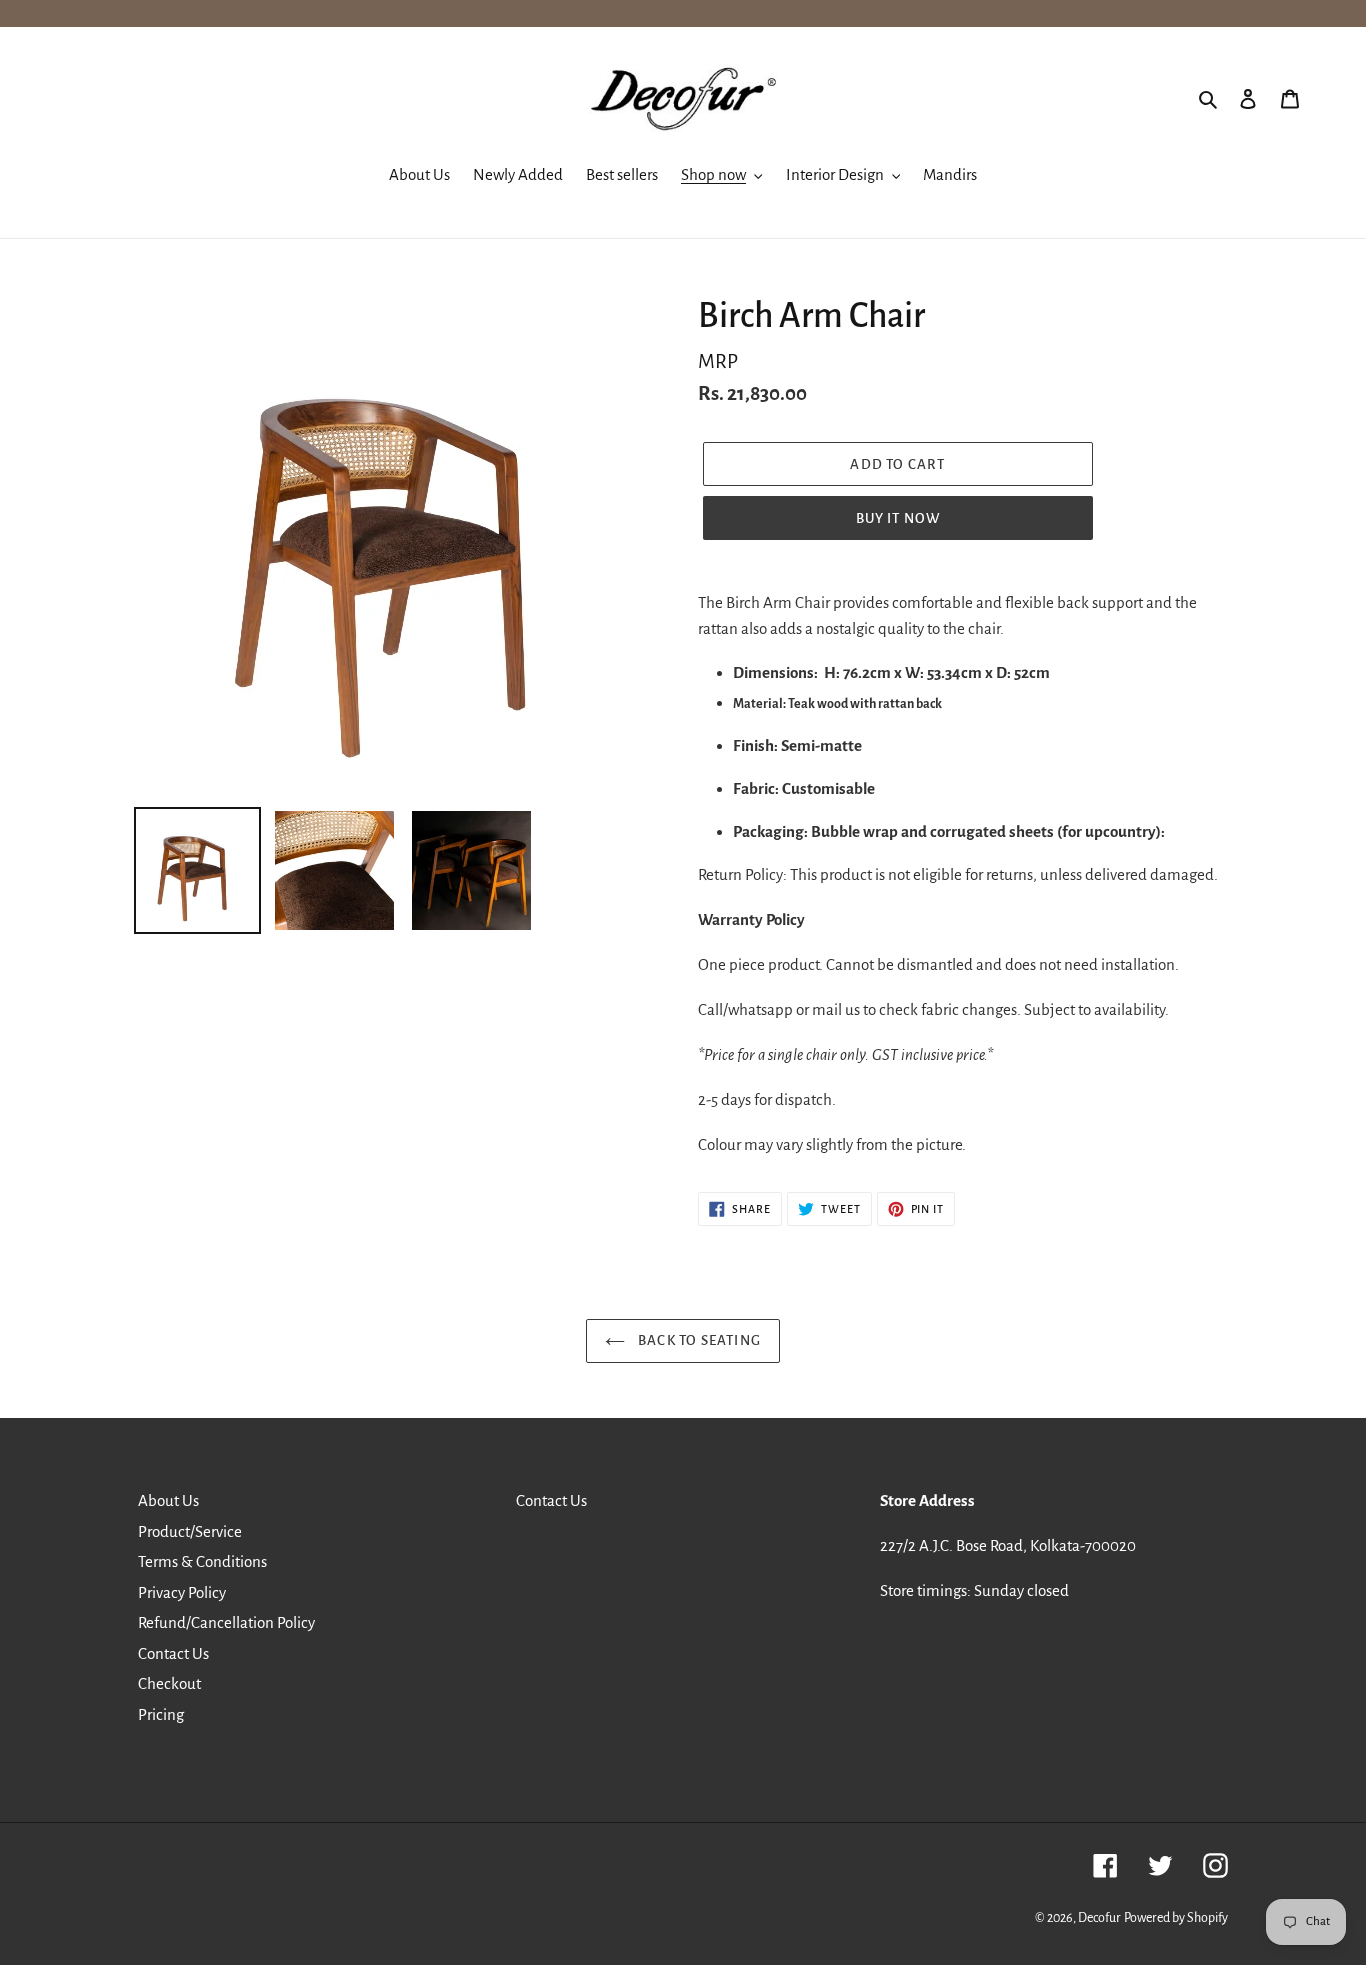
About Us (168, 1500)
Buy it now (898, 518)
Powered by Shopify (1176, 1918)
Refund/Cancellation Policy (226, 1622)
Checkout (169, 1683)
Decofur (1099, 1918)
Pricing (161, 1714)
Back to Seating (698, 1340)
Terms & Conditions (202, 1561)
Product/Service (190, 1531)
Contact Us (173, 1653)
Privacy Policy (182, 1592)
